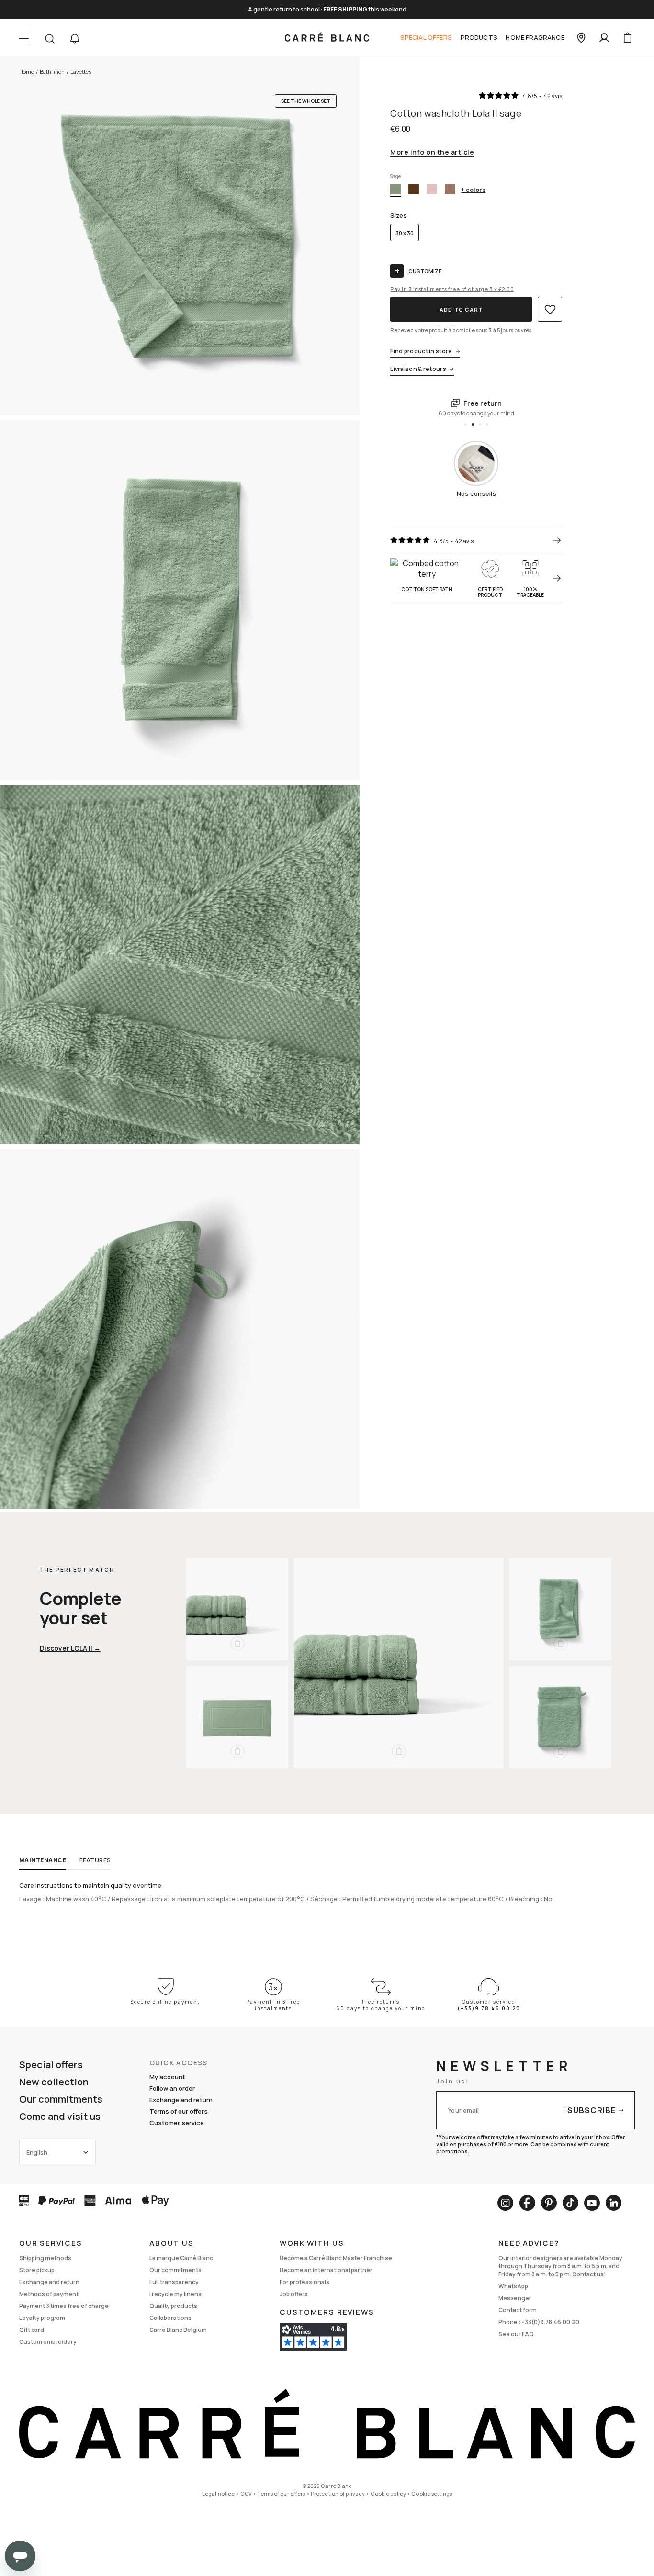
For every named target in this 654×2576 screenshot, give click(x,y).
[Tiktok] (570, 2203)
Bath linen (52, 72)
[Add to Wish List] (550, 309)
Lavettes (81, 72)
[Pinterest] (549, 2203)
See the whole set (306, 101)
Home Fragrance (535, 37)
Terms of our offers (179, 2111)
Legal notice (218, 2493)
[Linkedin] (614, 2203)
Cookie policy (388, 2493)
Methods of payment (49, 2294)
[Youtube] (592, 2203)
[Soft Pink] (432, 189)
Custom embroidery (48, 2342)
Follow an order (172, 2088)
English (37, 2153)
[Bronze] (414, 189)
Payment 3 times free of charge (64, 2306)
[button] (75, 39)
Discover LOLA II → (70, 1648)
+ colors (473, 190)
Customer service (177, 2123)
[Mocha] (450, 189)
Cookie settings (432, 2493)
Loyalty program (42, 2318)
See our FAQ (516, 2334)
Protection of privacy (338, 2493)
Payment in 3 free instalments (273, 2005)
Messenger (515, 2298)
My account (167, 2077)
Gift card (32, 2330)
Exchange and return (181, 2100)
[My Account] (604, 38)
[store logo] (327, 38)
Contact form (518, 2310)
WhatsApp (513, 2286)
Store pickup (37, 2270)
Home (27, 72)
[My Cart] (627, 38)
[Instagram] (505, 2203)
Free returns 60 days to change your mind (381, 2005)
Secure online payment (165, 2002)
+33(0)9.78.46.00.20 (550, 2322)
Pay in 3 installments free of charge (452, 289)
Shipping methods (45, 2258)
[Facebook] (527, 2203)
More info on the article (432, 153)
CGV (246, 2493)
